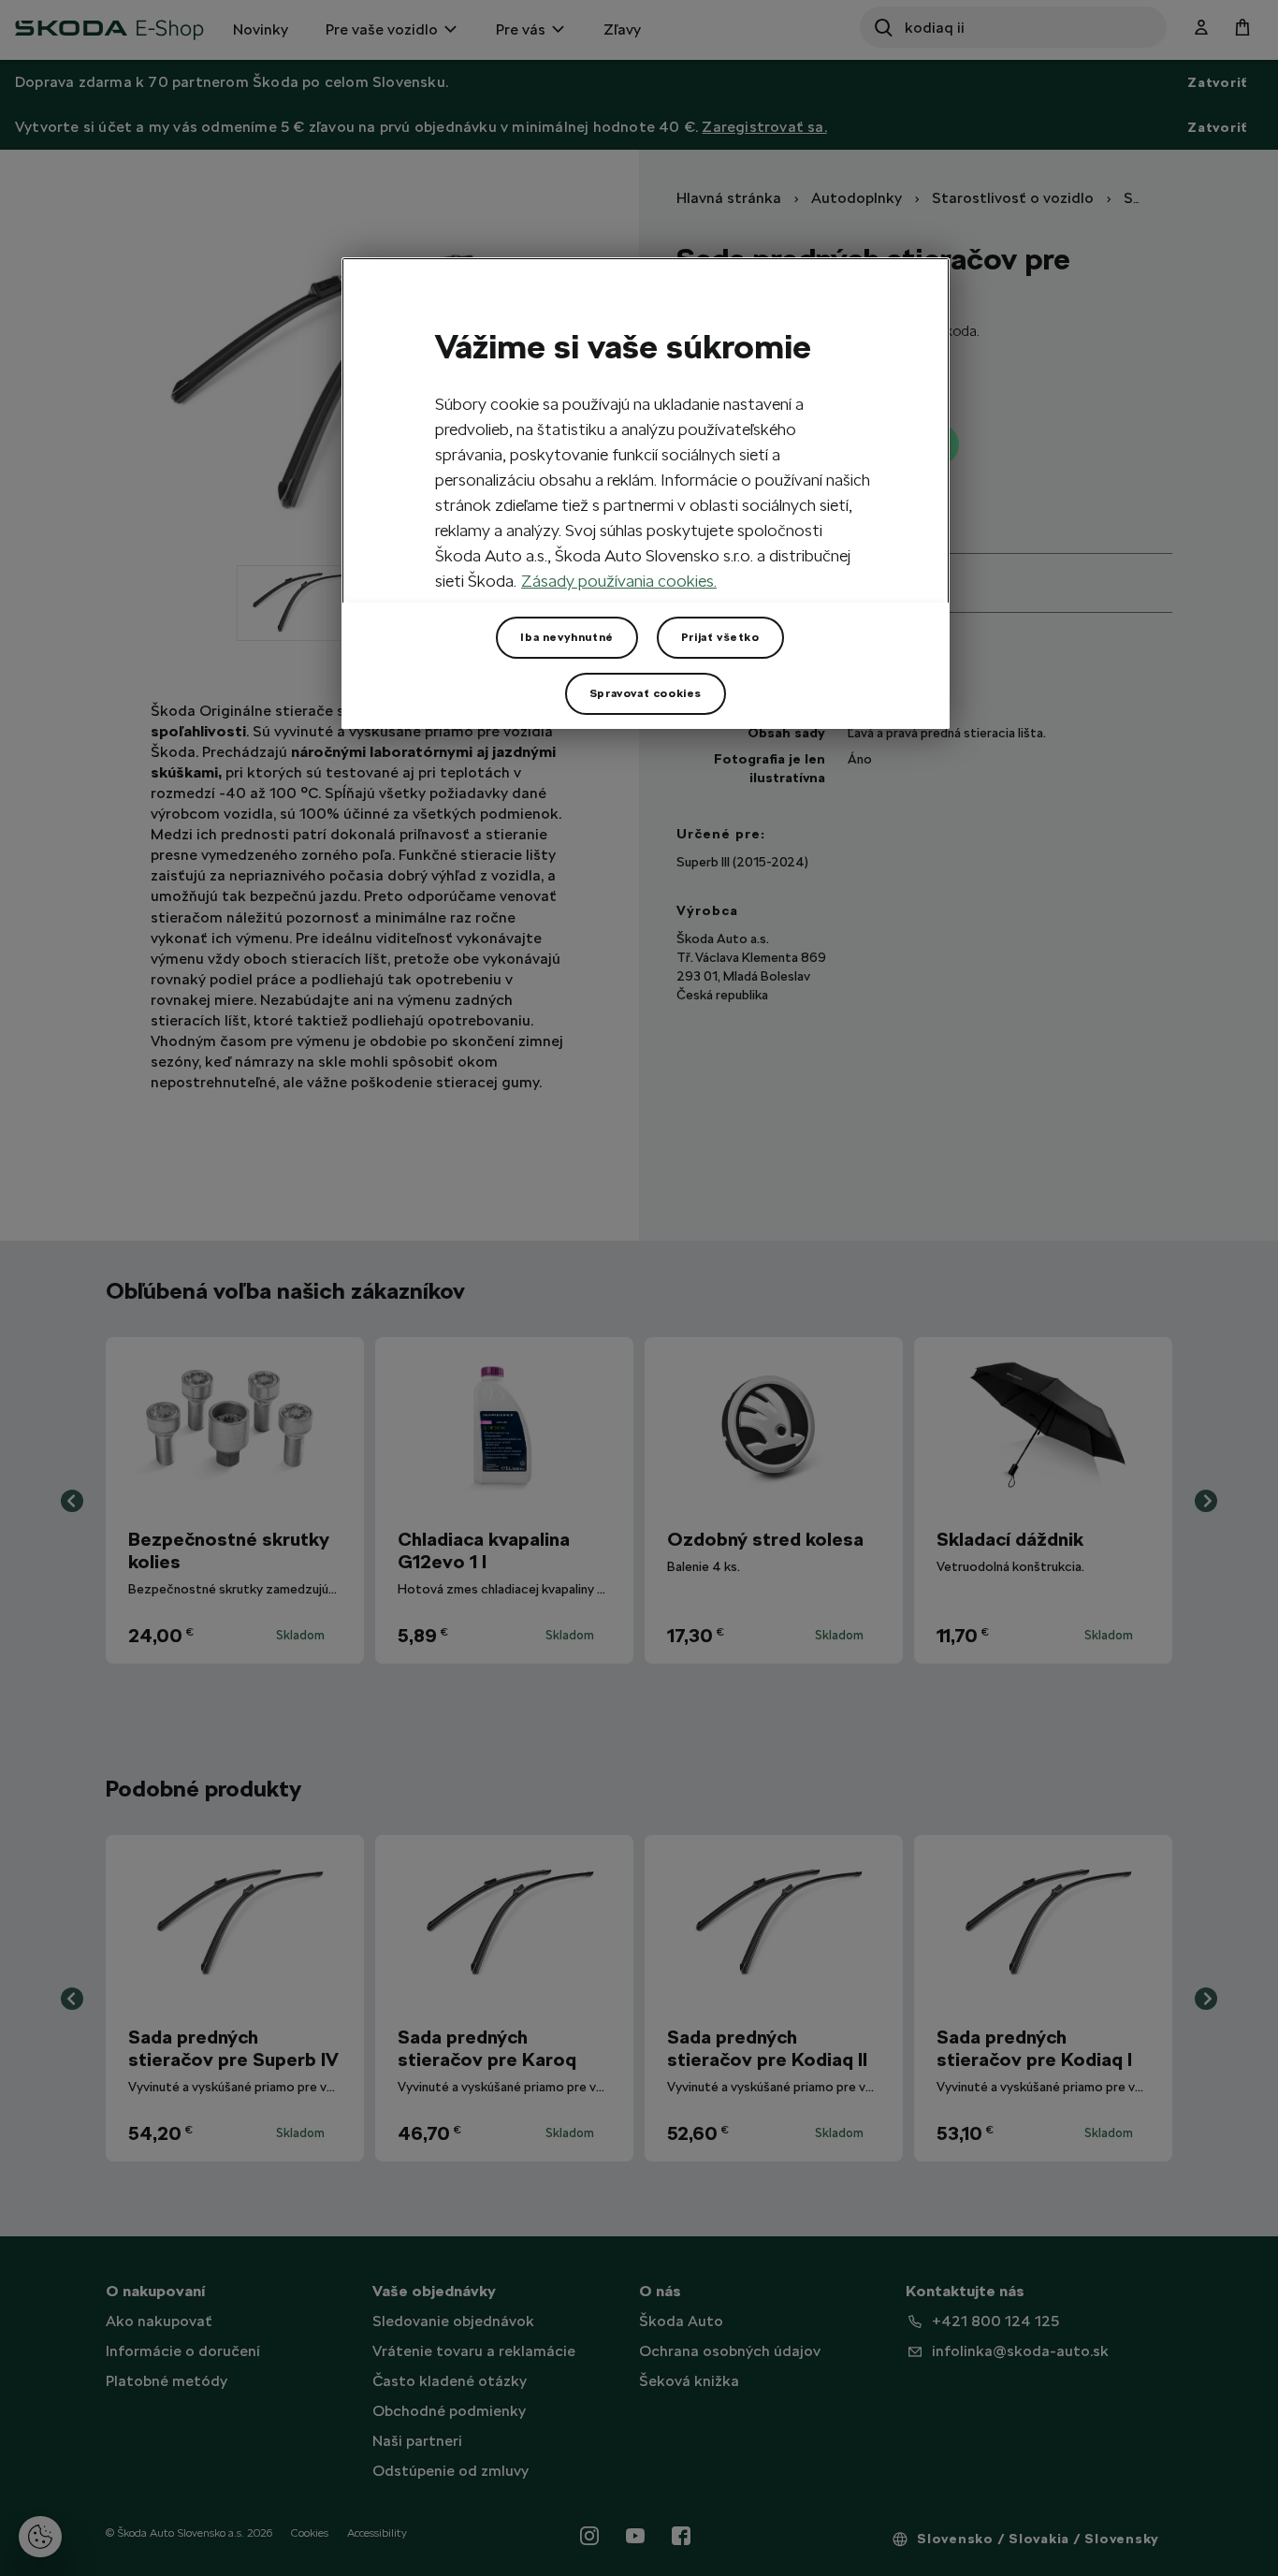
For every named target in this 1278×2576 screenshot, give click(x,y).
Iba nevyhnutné (566, 637)
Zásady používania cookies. (619, 581)
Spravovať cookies (646, 693)
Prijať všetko (720, 637)
